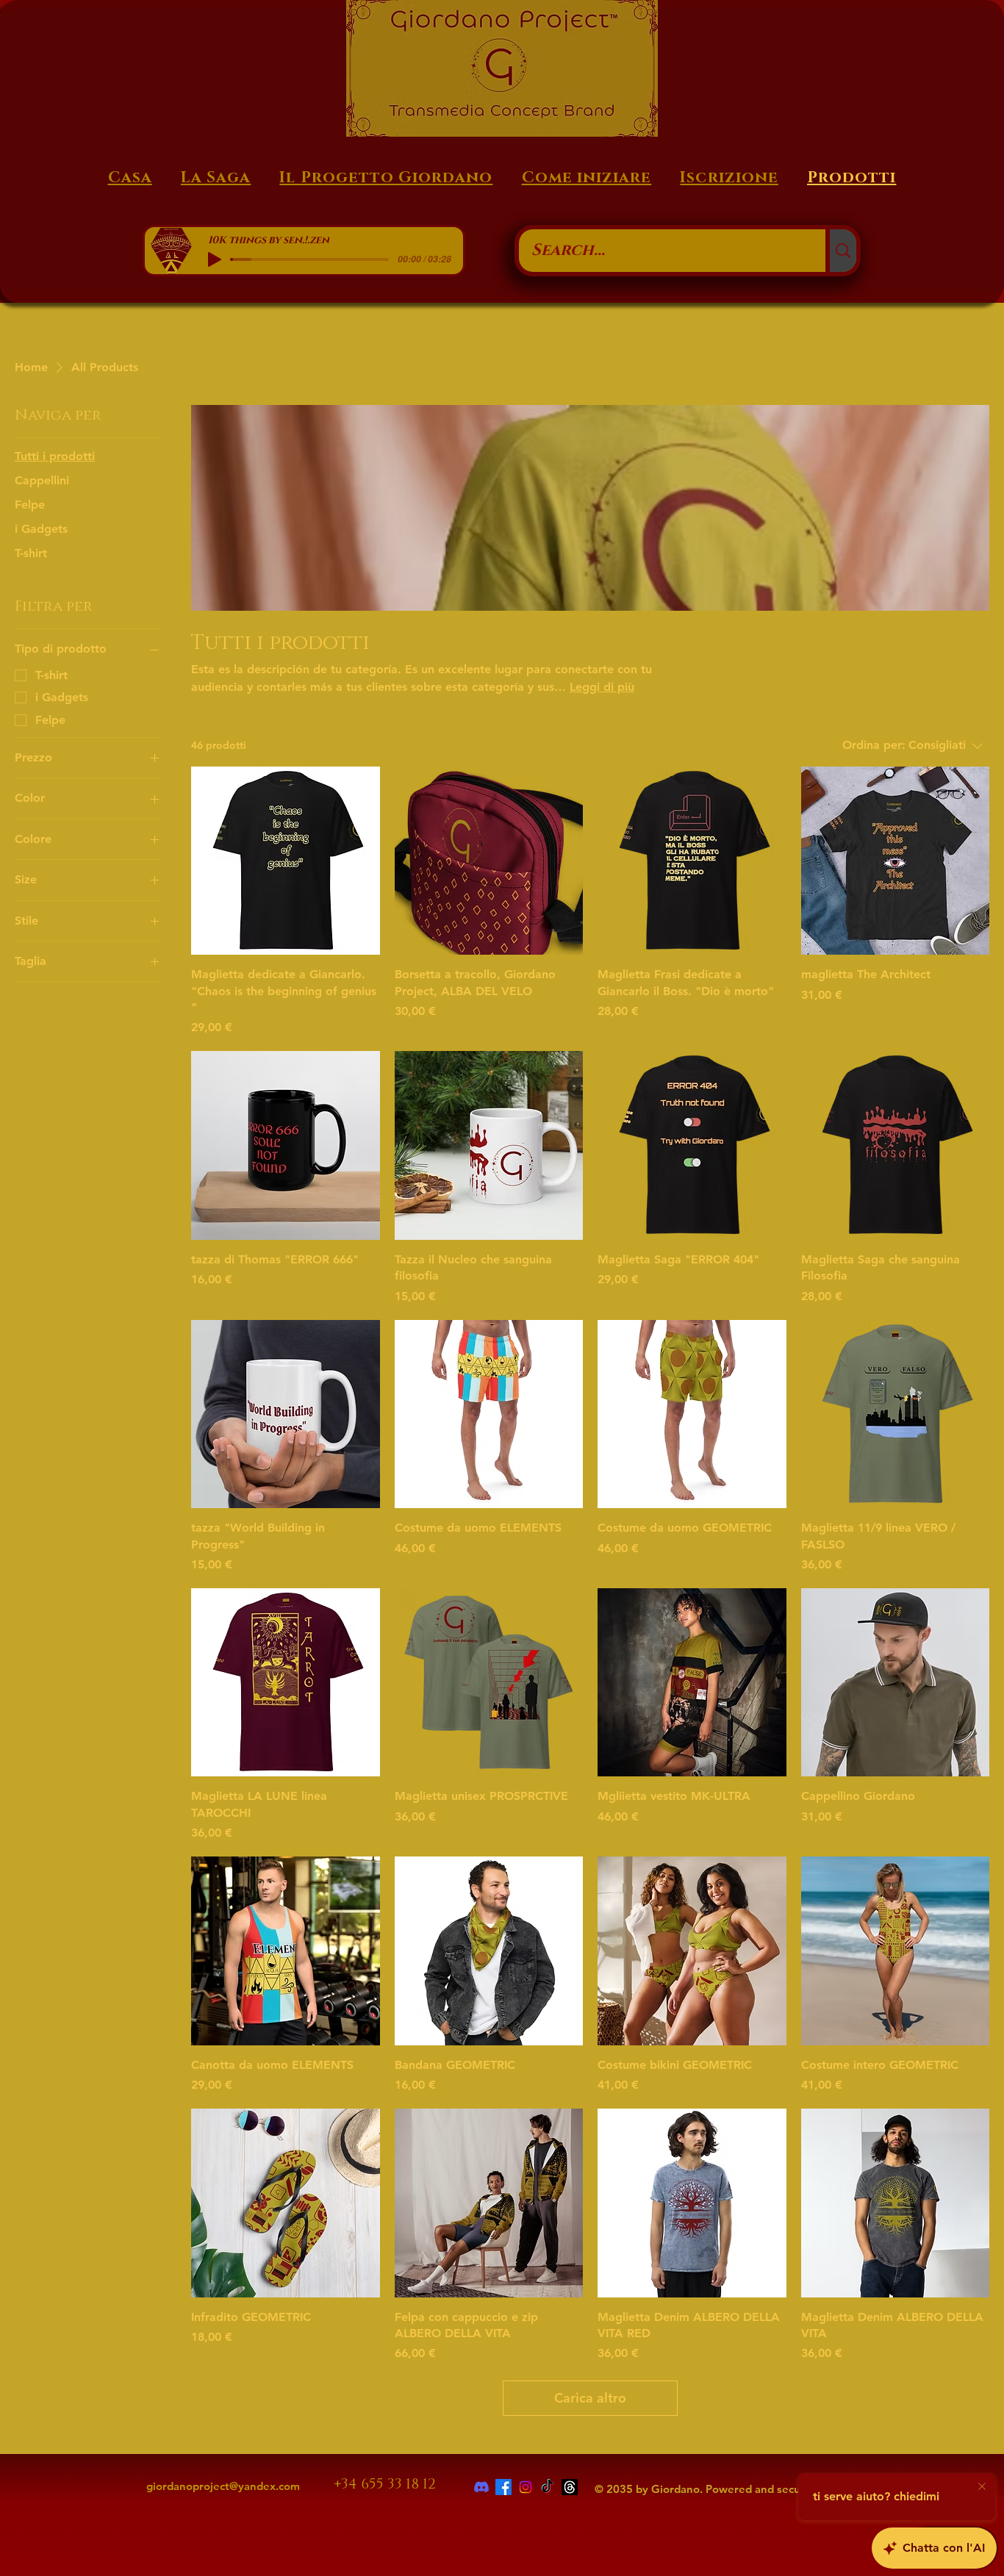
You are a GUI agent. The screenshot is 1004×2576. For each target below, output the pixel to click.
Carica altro (590, 2398)
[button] (729, 178)
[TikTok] (548, 2487)
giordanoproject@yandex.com (223, 2486)
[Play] (215, 259)
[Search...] (841, 251)
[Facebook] (503, 2487)
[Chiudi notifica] (982, 2487)
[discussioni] (570, 2487)
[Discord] (481, 2487)
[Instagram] (526, 2487)
